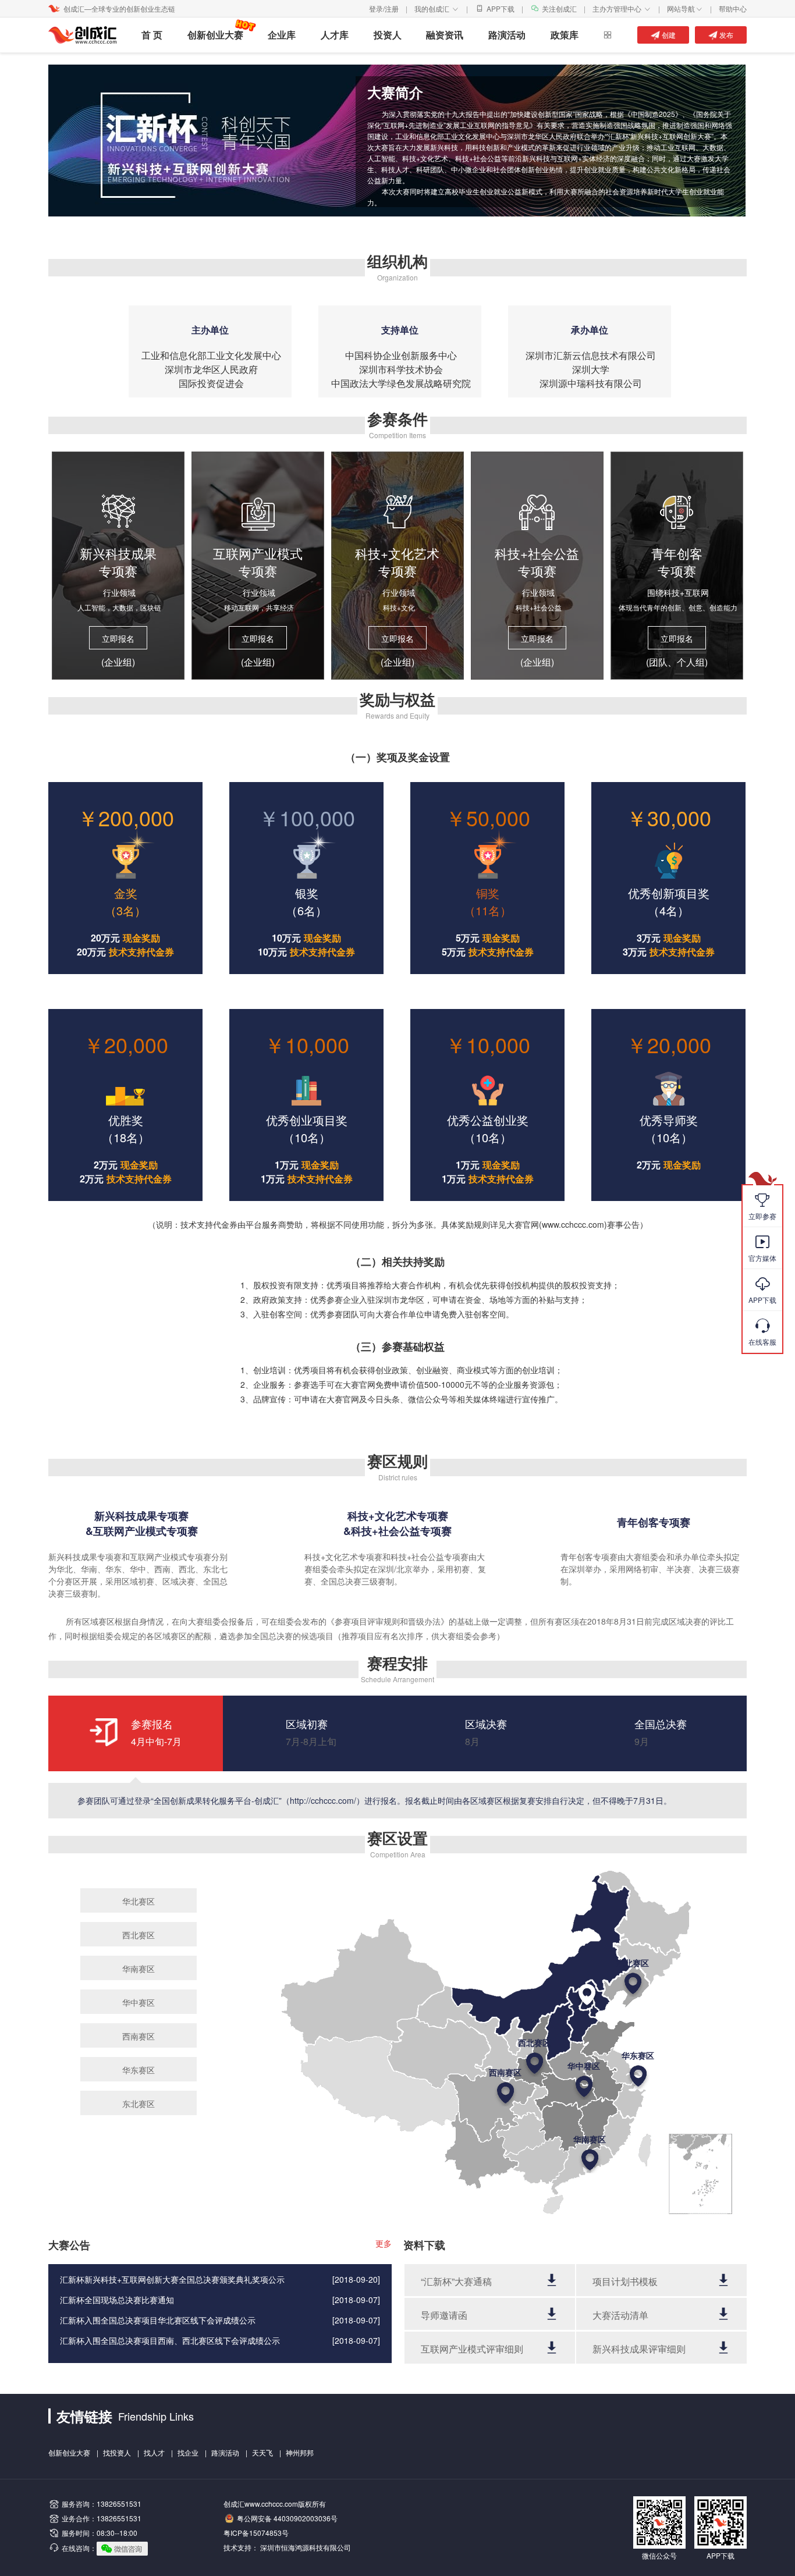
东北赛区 (139, 2104)
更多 (384, 2243)
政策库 (565, 35)
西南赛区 (139, 2036)
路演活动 (507, 35)
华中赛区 (139, 2002)
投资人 (388, 35)
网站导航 (685, 8)
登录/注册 (384, 8)
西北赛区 (139, 1935)
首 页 (152, 35)
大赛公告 (69, 2245)
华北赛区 (139, 1901)
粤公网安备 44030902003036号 (287, 2518)
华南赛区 (139, 1969)
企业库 (282, 35)
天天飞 (262, 2452)
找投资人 (117, 2452)
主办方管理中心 (622, 8)
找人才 (154, 2452)
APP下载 (501, 8)
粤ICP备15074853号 (256, 2533)
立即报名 (118, 638)
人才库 (335, 35)
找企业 (188, 2452)
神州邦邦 (300, 2452)
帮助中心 (733, 8)
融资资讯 (445, 35)
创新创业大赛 (215, 35)
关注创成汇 (559, 8)
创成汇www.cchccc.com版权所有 (275, 2504)
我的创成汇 (437, 8)
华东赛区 (139, 2070)
